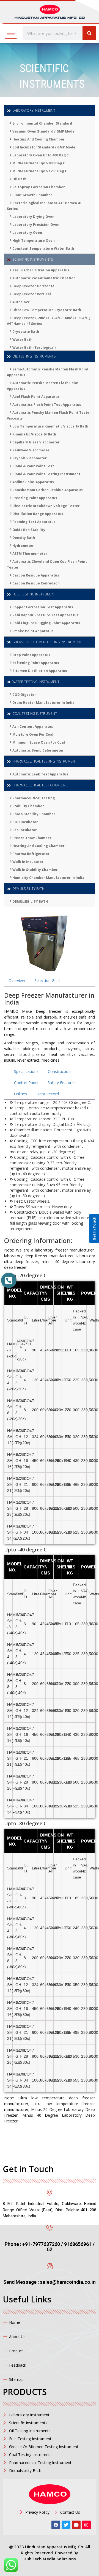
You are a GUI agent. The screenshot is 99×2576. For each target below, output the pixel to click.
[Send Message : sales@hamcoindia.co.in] (50, 2266)
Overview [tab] (17, 981)
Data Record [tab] (48, 1094)
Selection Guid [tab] (47, 981)
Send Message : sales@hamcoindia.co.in (50, 2282)
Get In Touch (94, 1229)
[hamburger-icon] (11, 35)
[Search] (89, 33)
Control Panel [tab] (26, 1083)
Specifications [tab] (26, 1071)
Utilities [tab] (20, 1094)
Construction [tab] (59, 1071)
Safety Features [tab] (62, 1083)
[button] (9, 1280)
